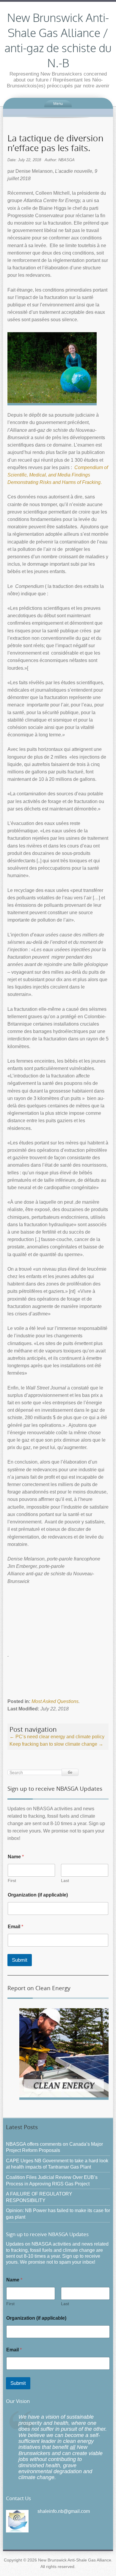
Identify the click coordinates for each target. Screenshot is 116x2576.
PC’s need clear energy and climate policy (57, 1737)
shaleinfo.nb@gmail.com (64, 2511)
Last (65, 1881)
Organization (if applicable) (38, 1895)
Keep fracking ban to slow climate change (56, 1744)
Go (70, 1772)
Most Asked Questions (55, 1701)
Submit (20, 1960)
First (12, 1881)
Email (15, 1927)
